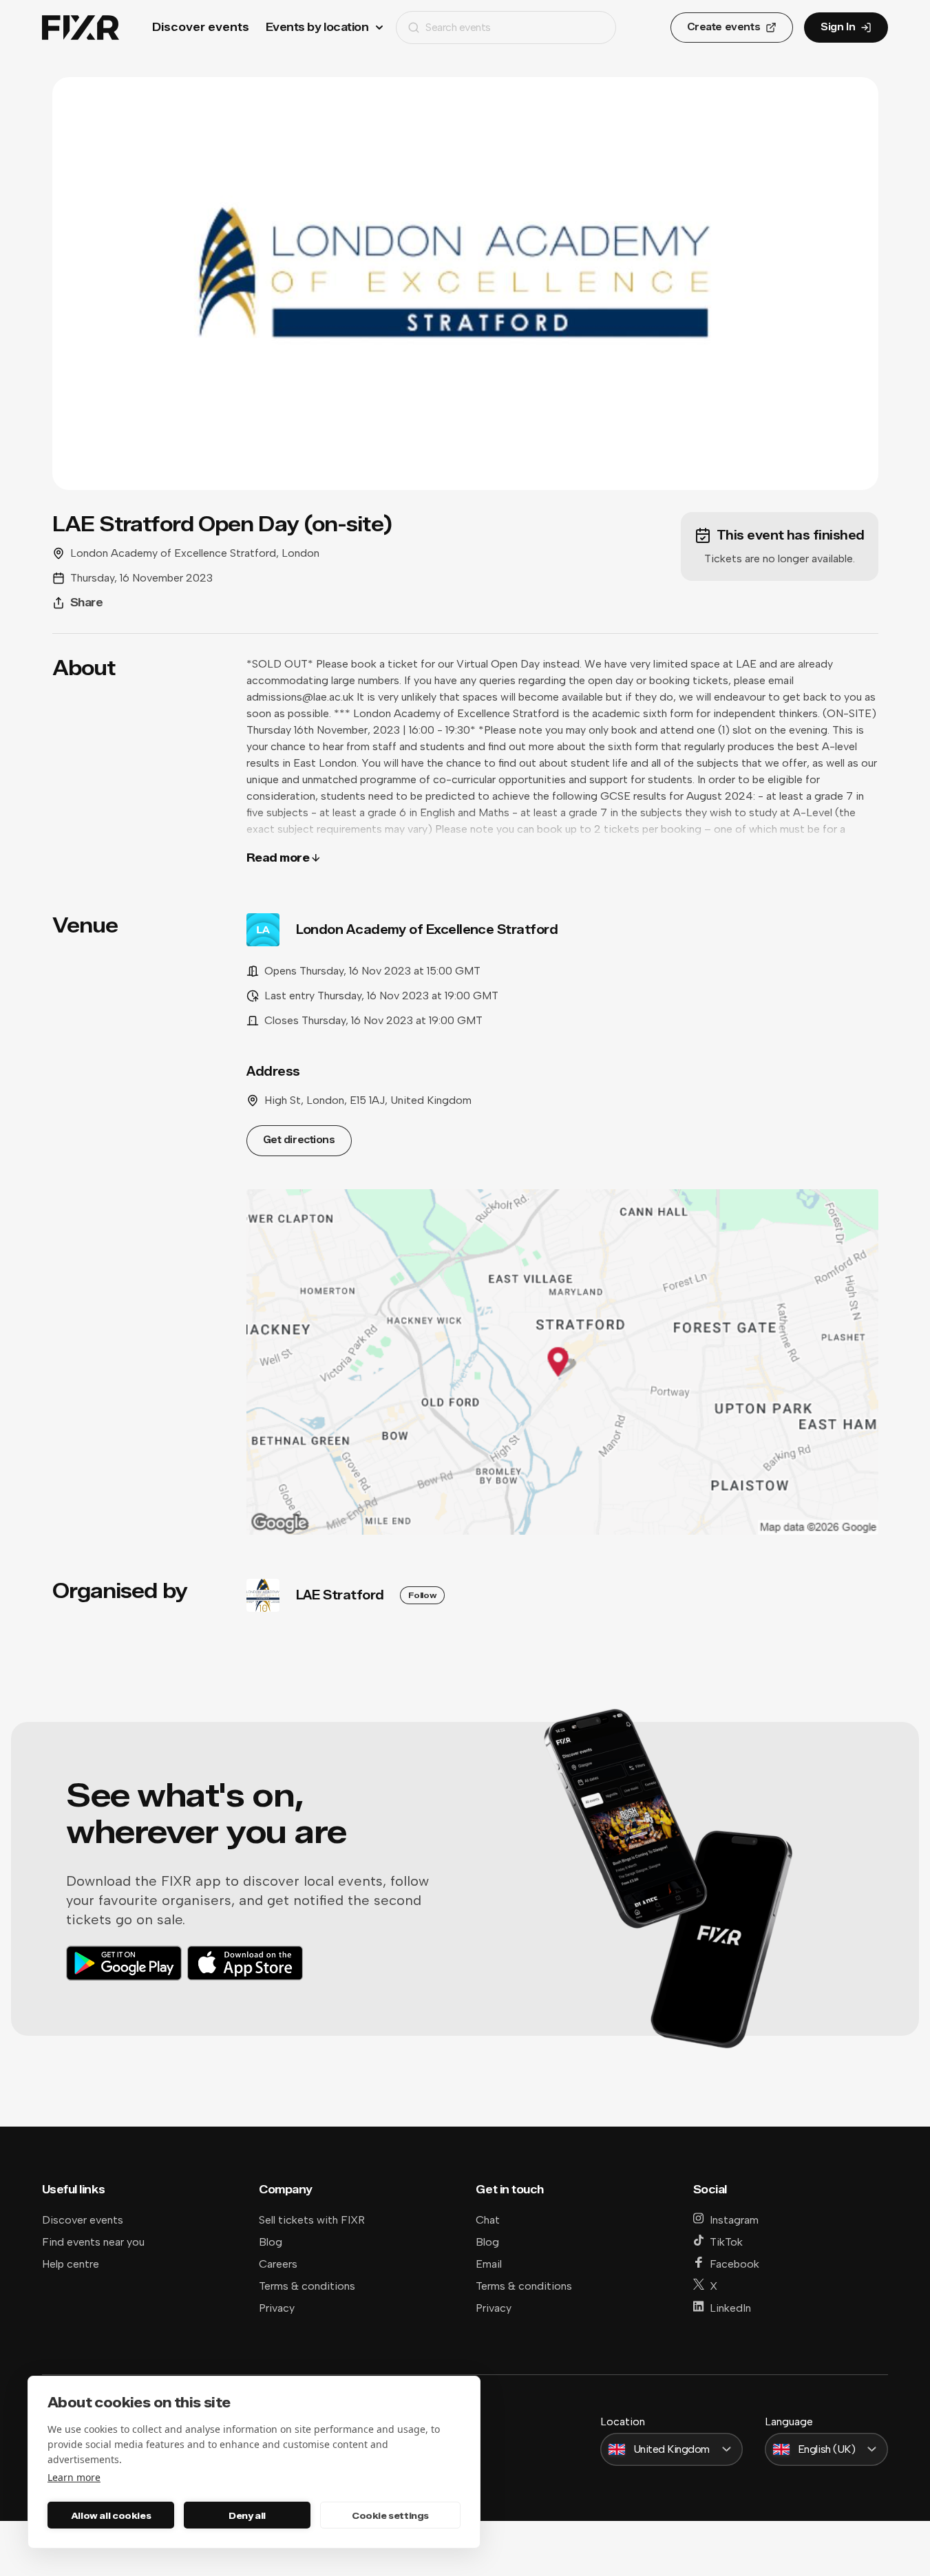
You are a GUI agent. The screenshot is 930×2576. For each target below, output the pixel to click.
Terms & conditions (307, 2286)
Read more (278, 858)
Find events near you (93, 2242)
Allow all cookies (111, 2515)
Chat (488, 2220)
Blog (271, 2242)
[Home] (81, 28)
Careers (278, 2264)
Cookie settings (390, 2515)
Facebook (735, 2264)
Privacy (277, 2308)
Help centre (71, 2264)
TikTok (726, 2242)
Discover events (201, 27)
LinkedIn (730, 2308)
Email (489, 2264)
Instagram (734, 2220)
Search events (458, 27)
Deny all (247, 2515)
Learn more (74, 2477)
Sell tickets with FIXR (312, 2220)
